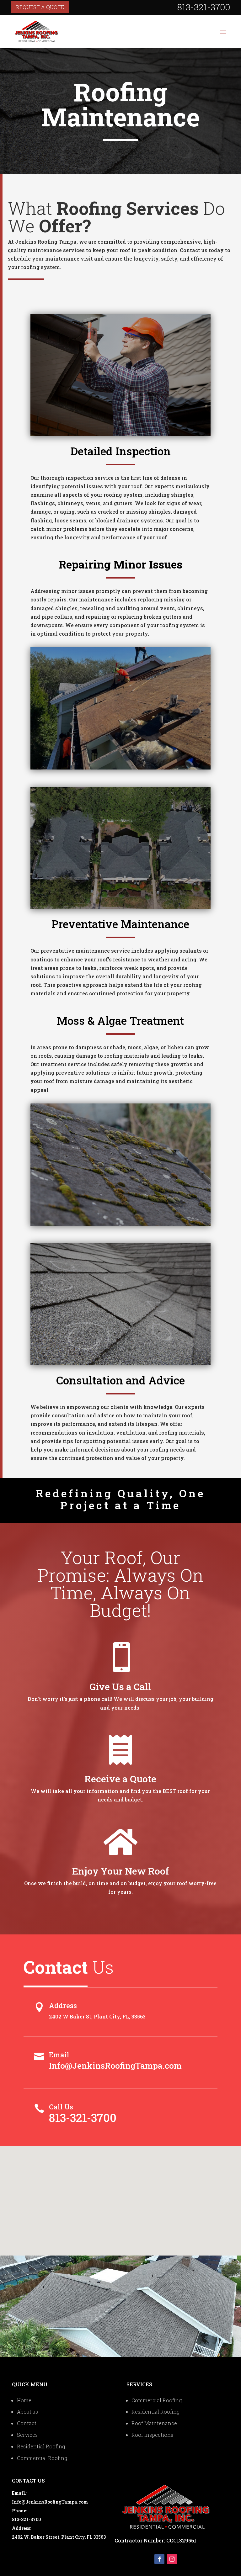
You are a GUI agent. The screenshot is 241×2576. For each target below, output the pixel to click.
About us (27, 2412)
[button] (123, 2194)
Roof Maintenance (154, 2423)
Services (27, 2435)
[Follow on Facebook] (159, 2559)
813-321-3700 (83, 2118)
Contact (27, 2423)
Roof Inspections (152, 2435)
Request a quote (40, 7)
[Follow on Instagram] (172, 2559)
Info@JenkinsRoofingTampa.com (115, 2066)
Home (24, 2400)
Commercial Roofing (42, 2458)
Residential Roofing (41, 2446)
